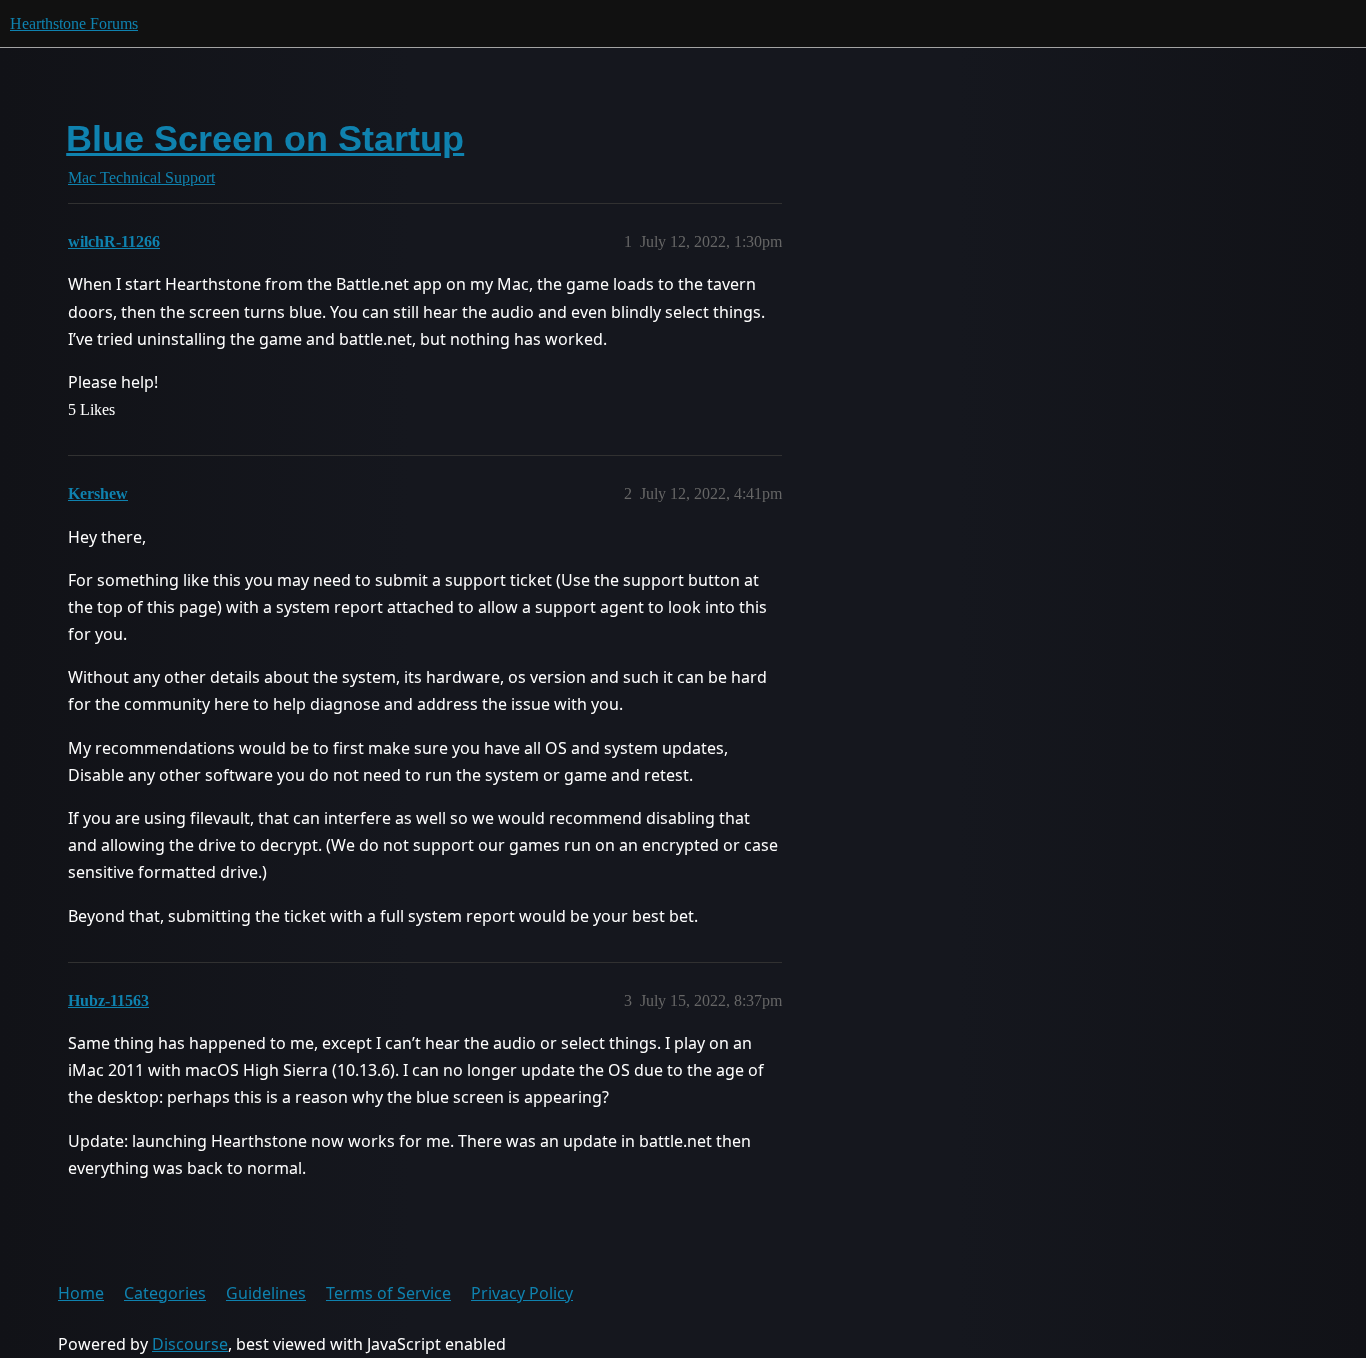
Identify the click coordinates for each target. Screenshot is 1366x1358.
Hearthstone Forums (74, 23)
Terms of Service (388, 1293)
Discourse (190, 1344)
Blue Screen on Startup (265, 138)
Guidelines (266, 1293)
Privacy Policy (522, 1293)
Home (81, 1293)
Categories (165, 1293)
